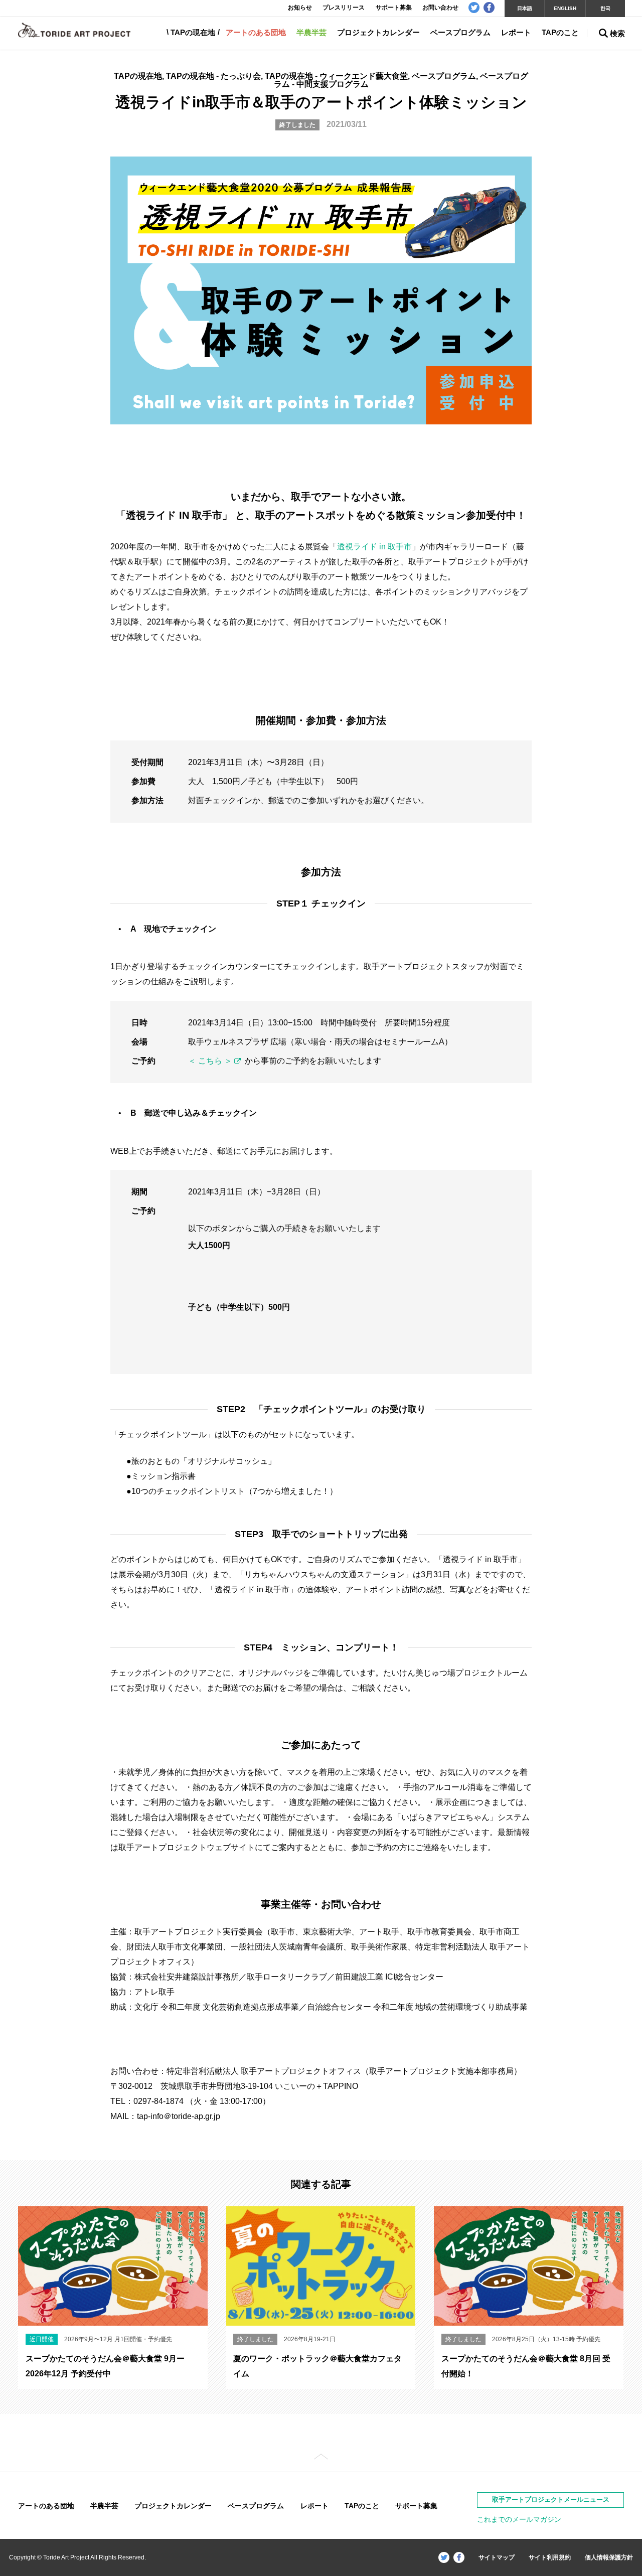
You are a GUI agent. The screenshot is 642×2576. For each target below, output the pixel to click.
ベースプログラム (460, 32)
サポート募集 (416, 2506)
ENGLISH (565, 8)
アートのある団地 (256, 32)
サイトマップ (497, 2557)
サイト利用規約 (550, 2557)
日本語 (525, 8)
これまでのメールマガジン (519, 2519)
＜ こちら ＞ (210, 1061)
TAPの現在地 (193, 32)
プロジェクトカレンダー (378, 32)
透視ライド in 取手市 (374, 547)
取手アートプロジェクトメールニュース (551, 2499)
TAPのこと (560, 32)
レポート (516, 32)
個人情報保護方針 (609, 2557)
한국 (605, 8)
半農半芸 (311, 32)
